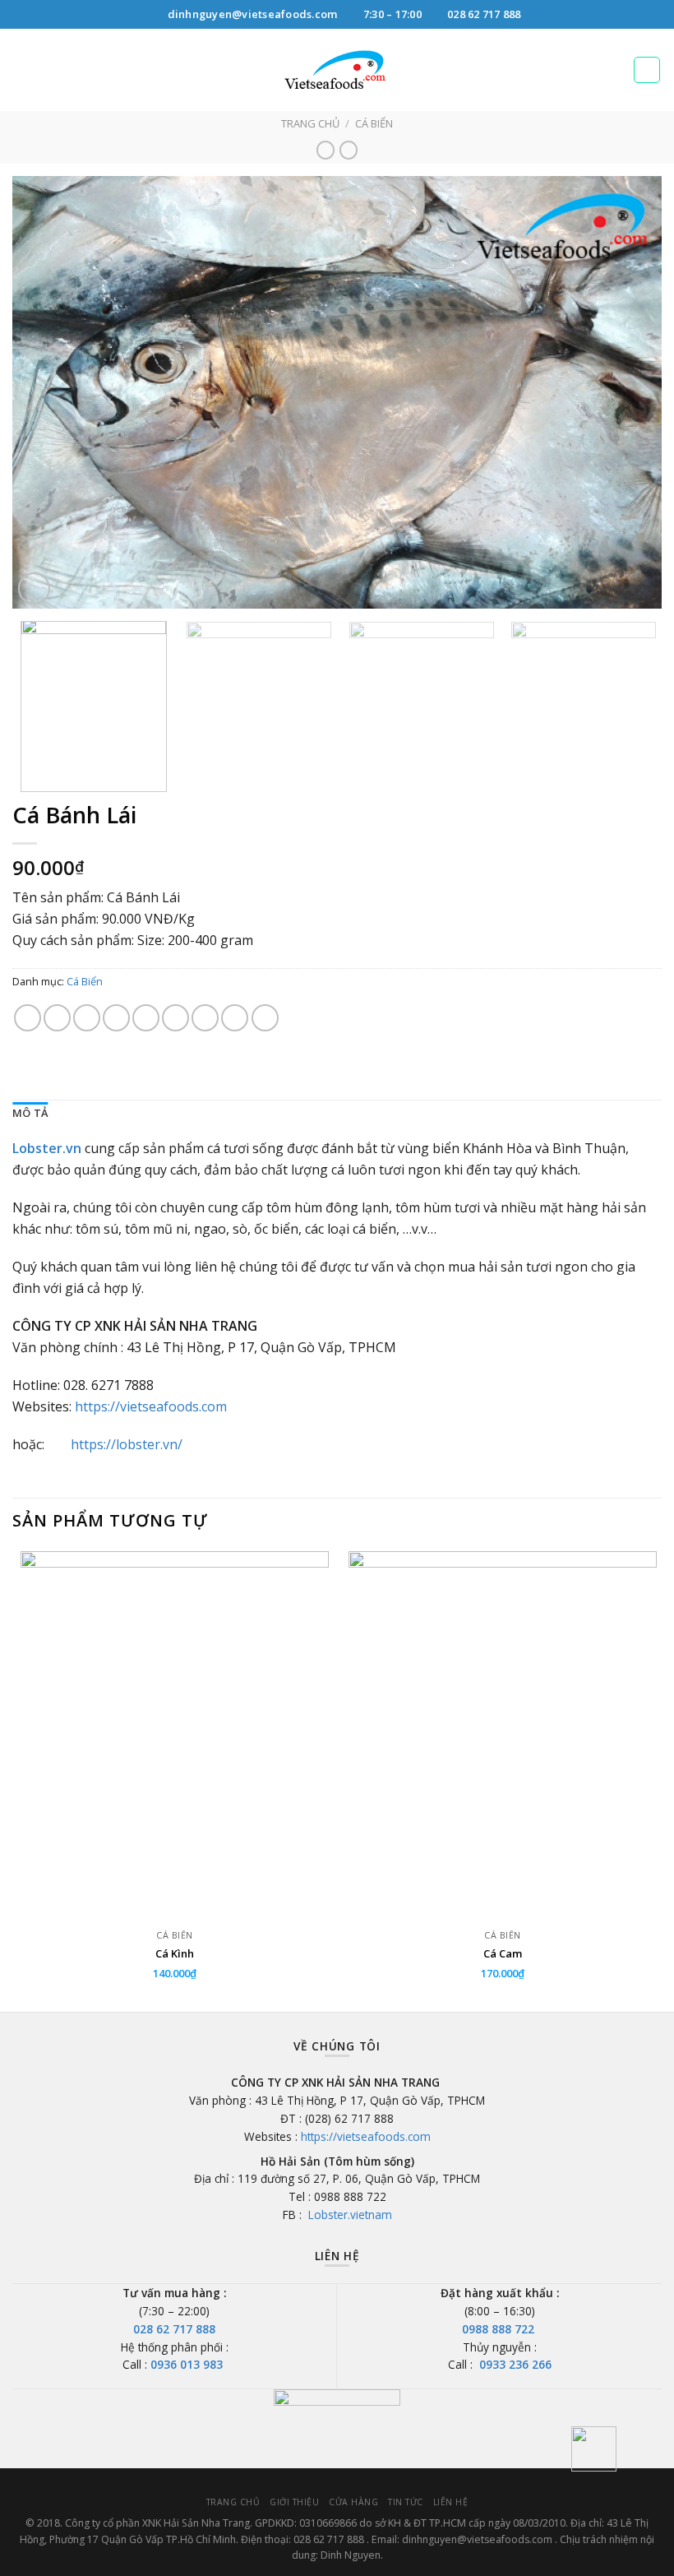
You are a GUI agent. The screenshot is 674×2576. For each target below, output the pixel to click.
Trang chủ (310, 123)
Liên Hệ (451, 2502)
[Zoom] (34, 588)
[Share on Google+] (175, 1018)
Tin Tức (406, 2502)
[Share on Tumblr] (265, 1018)
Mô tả (30, 1113)
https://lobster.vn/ (127, 1444)
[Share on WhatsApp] (28, 1018)
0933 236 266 (515, 2364)
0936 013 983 (188, 2364)
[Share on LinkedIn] (235, 1018)
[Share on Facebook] (57, 1018)
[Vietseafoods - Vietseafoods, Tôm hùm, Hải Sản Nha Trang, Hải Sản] (337, 70)
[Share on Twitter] (87, 1018)
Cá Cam (503, 1954)
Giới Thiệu (294, 2502)
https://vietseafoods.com (151, 1406)
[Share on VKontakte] (205, 1018)
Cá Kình (175, 1954)
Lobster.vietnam (349, 2215)
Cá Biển (374, 123)
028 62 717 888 (174, 2329)
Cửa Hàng (353, 2502)
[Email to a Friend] (116, 1018)
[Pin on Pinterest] (146, 1018)
